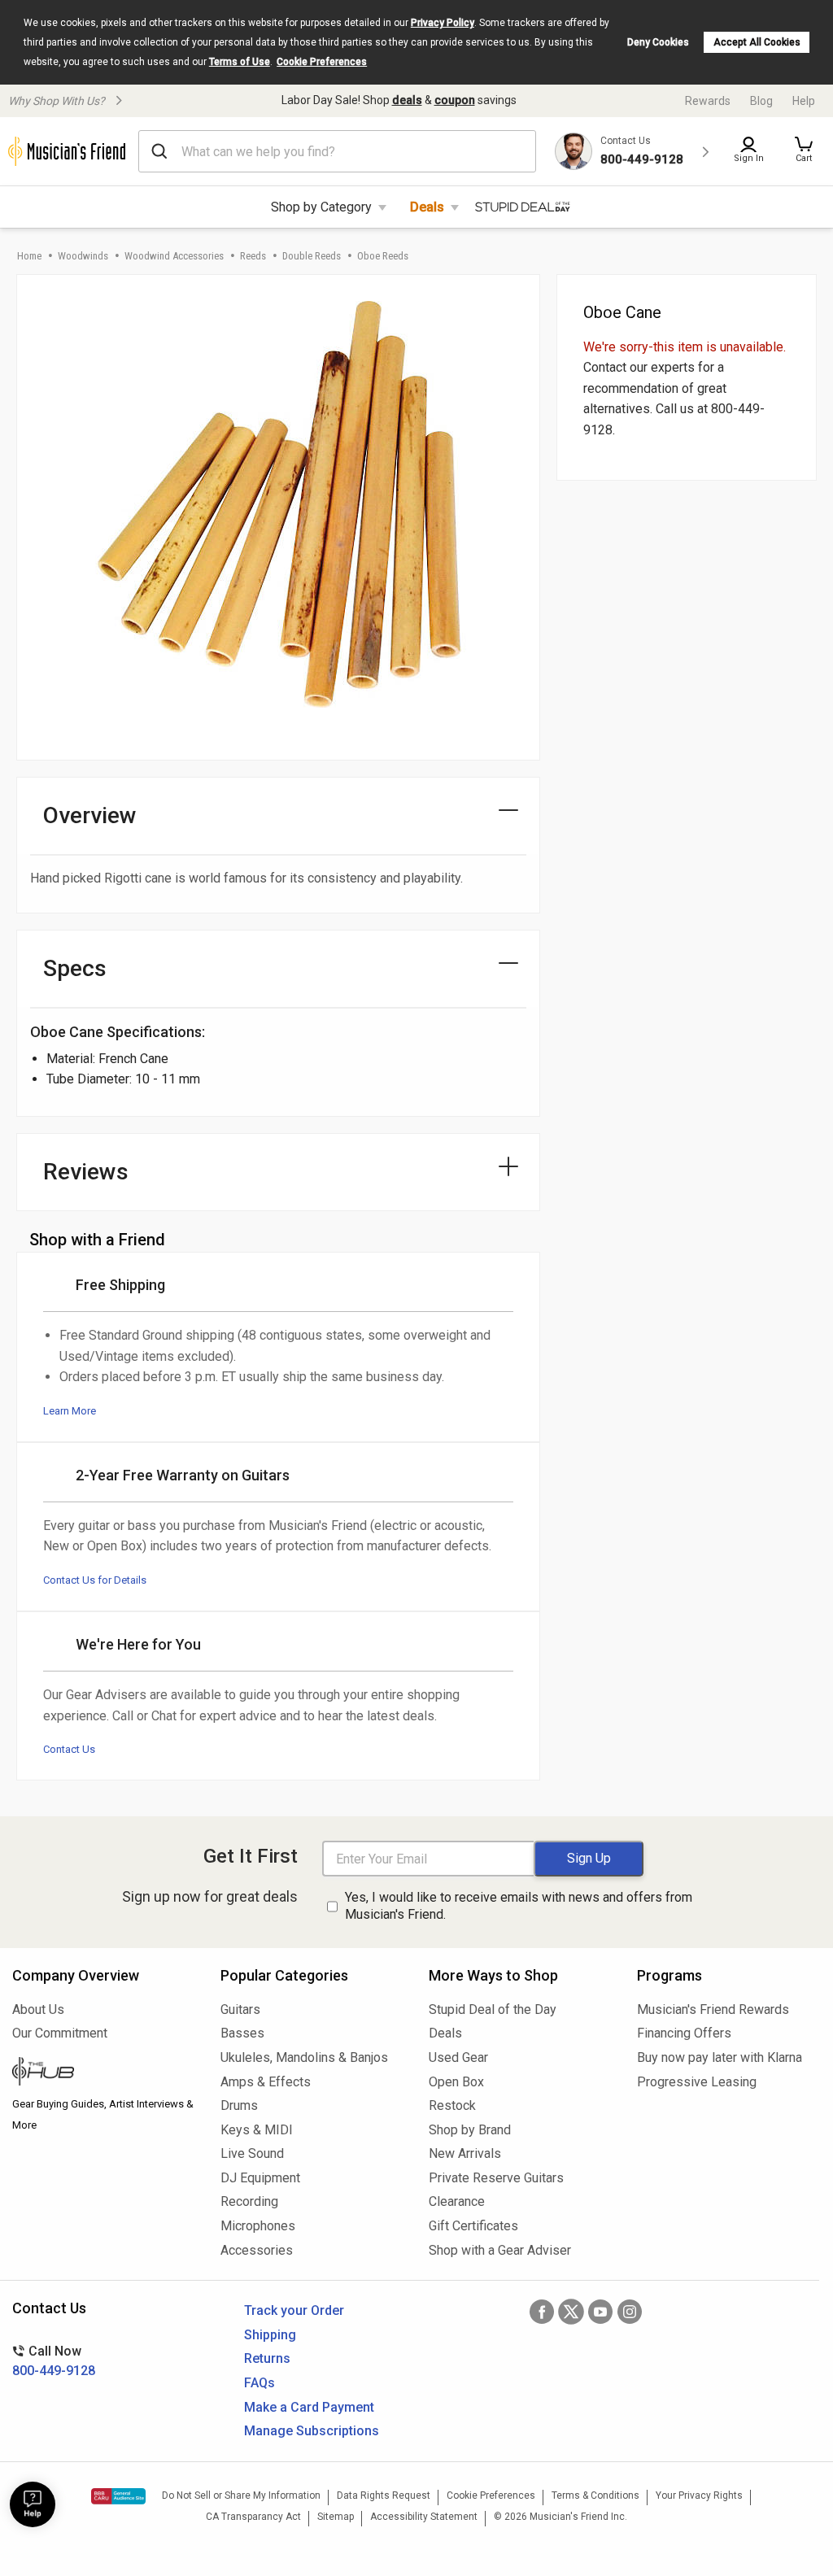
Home (29, 256)
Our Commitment (60, 2033)
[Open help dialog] (33, 2504)
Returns (267, 2358)
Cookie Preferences (322, 62)
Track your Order (294, 2310)
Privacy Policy (443, 23)
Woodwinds (83, 256)
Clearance (457, 2201)
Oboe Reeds (383, 256)
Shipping (270, 2335)
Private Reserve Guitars (496, 2178)
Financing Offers (684, 2033)
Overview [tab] (90, 815)
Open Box (456, 2082)
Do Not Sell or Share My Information (241, 2495)
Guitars (240, 2009)
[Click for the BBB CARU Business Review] (118, 2496)
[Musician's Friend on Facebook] (542, 2312)
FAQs (259, 2383)
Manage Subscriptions (312, 2431)
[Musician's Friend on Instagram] (630, 2312)
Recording (249, 2201)
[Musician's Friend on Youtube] (600, 2312)
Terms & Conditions (595, 2495)
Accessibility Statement (424, 2517)
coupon (455, 100)
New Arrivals (465, 2153)
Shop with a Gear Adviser (500, 2250)
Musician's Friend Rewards (713, 2009)
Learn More (70, 1411)
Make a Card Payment (309, 2407)
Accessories (257, 2250)
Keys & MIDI (257, 2130)
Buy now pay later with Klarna (720, 2057)
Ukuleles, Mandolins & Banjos (304, 2057)
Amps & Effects (266, 2082)
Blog (761, 101)
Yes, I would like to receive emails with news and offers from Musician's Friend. (519, 1906)
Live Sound (252, 2153)
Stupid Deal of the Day (493, 2009)
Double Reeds (312, 256)
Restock (452, 2105)
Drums (239, 2105)
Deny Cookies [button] (658, 42)
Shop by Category (321, 207)
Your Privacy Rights (699, 2495)
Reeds (253, 256)
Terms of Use (240, 62)
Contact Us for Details (95, 1580)
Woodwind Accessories (174, 256)
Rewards (708, 101)
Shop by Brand (470, 2130)
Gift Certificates (473, 2226)
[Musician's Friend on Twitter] (571, 2312)
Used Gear (458, 2057)
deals (407, 100)
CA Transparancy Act (253, 2517)
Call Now (54, 2361)
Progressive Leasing (697, 2082)
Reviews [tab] (86, 1172)
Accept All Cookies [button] (757, 42)
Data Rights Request (384, 2495)
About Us (38, 2009)
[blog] (104, 2073)
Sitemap (336, 2517)
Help (804, 101)
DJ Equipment (260, 2178)
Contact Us (69, 1749)
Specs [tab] (75, 968)
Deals (427, 207)
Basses (242, 2033)
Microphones (258, 2226)
